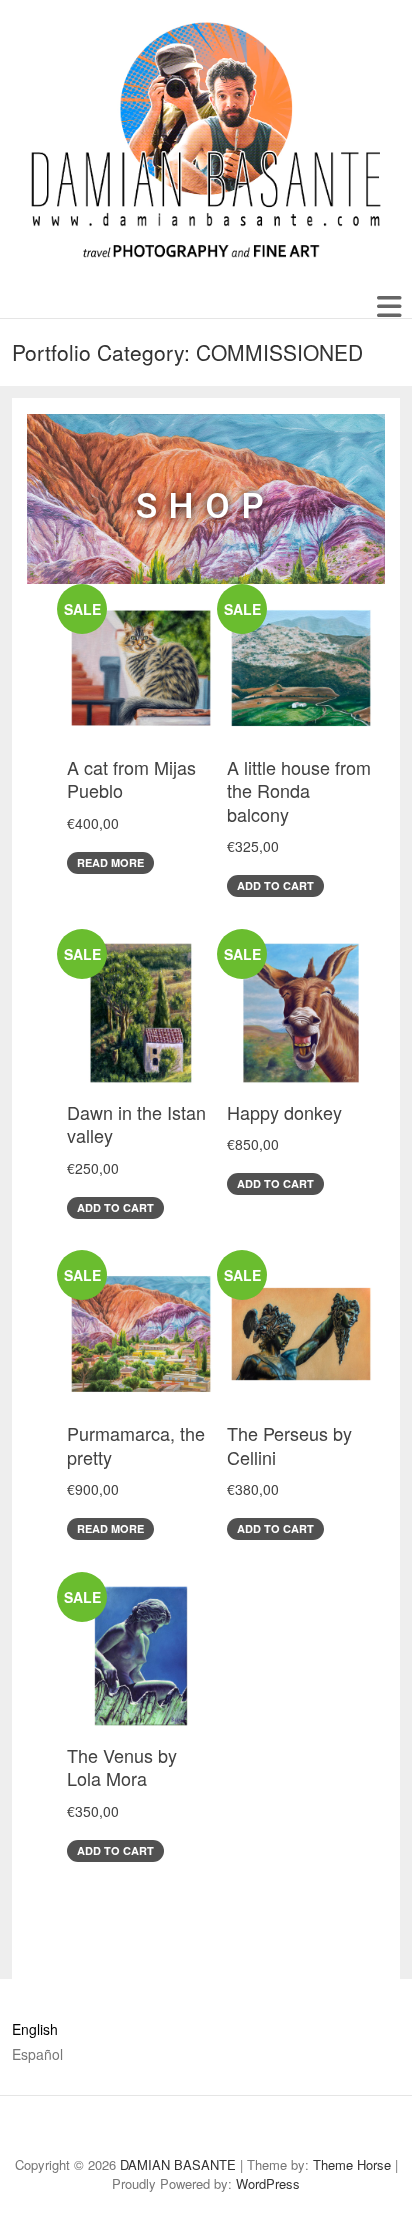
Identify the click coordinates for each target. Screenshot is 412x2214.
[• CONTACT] (374, 2128)
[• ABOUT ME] (143, 2128)
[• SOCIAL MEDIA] (341, 2128)
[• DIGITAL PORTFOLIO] (308, 2128)
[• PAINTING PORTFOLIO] (209, 2128)
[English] (44, 2128)
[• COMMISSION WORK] (275, 2128)
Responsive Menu (388, 307)
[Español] (77, 2128)
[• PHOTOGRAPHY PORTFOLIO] (242, 2128)
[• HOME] (110, 2128)
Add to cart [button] (275, 885)
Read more (110, 862)
